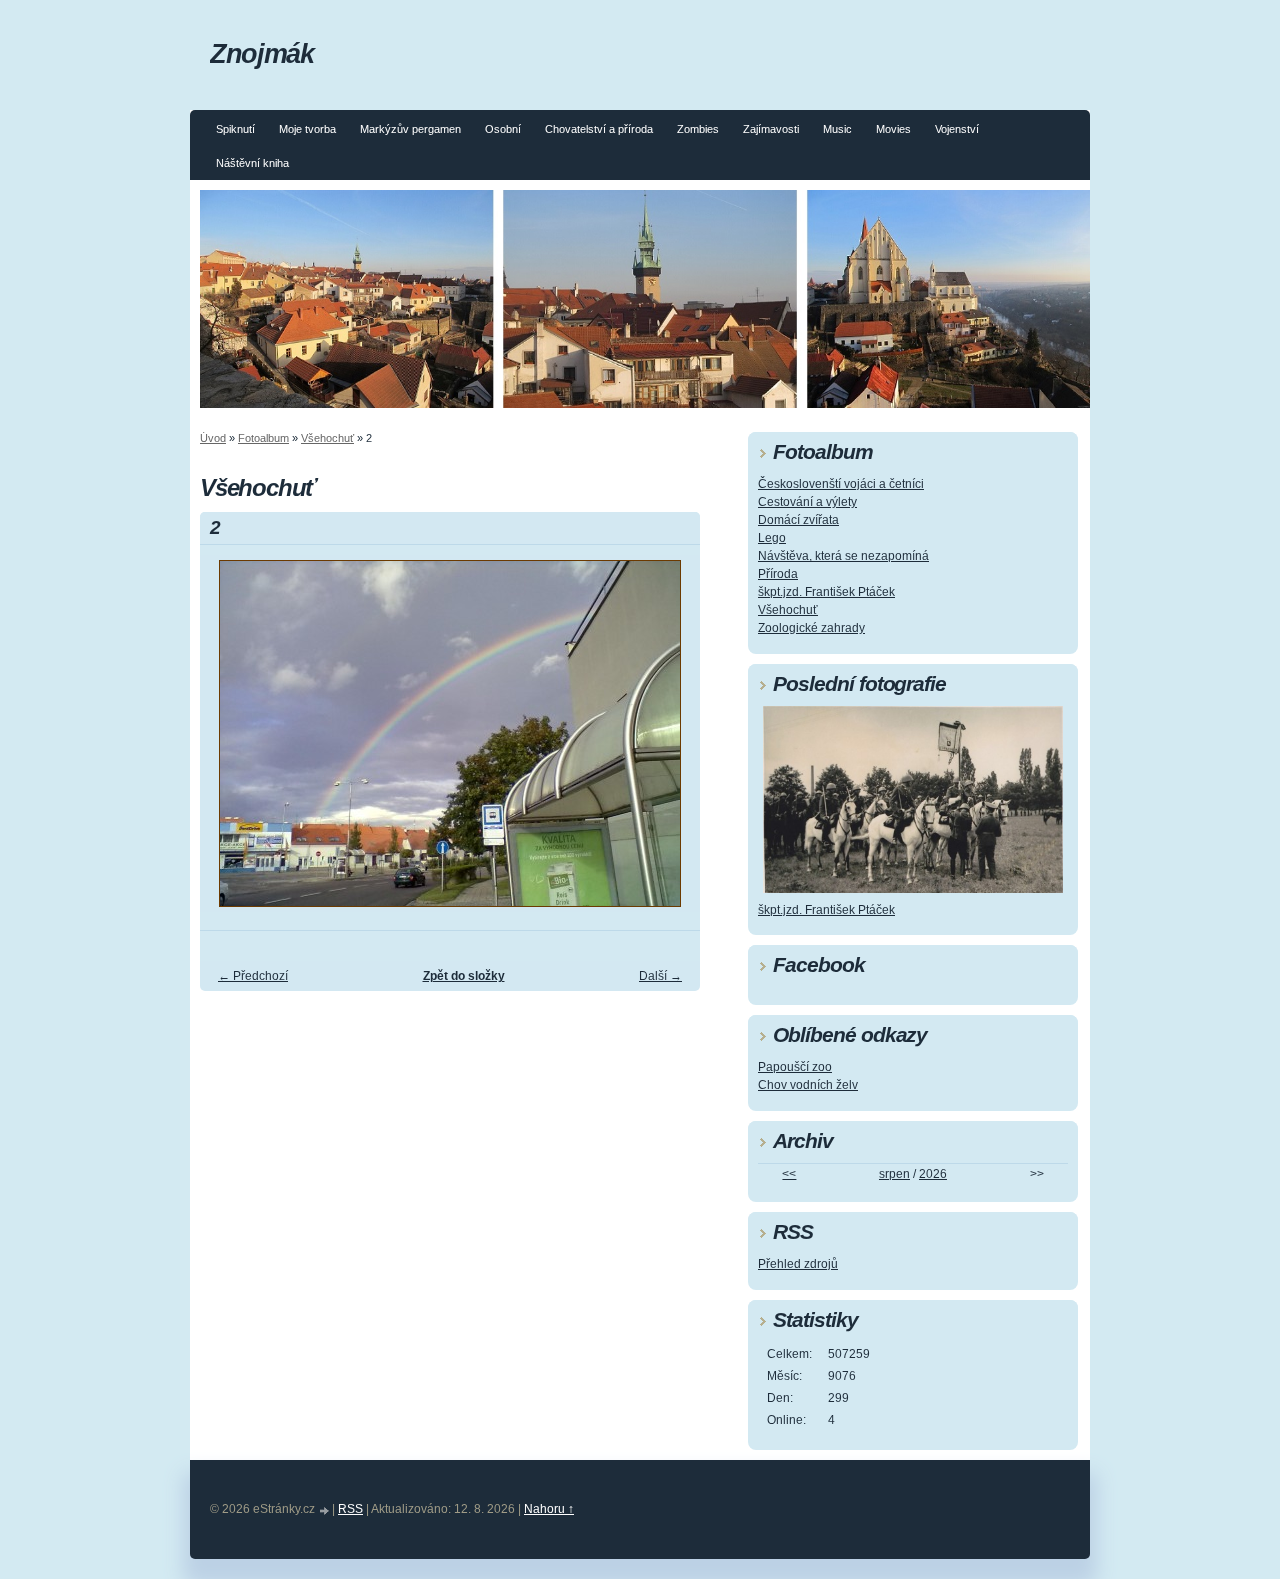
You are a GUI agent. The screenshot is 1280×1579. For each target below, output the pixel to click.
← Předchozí (253, 976)
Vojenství (957, 129)
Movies (893, 129)
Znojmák (261, 53)
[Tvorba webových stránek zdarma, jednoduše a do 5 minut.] (325, 1510)
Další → (660, 976)
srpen (894, 1174)
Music (837, 129)
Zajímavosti (771, 129)
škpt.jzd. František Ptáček (826, 592)
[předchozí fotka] (232, 742)
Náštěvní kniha (252, 163)
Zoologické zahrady (811, 628)
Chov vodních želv (808, 1085)
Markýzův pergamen (410, 129)
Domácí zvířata (798, 520)
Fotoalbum (263, 438)
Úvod (213, 438)
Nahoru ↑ (549, 1509)
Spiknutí (235, 129)
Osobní (503, 129)
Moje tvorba (307, 129)
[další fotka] (667, 742)
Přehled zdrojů (798, 1264)
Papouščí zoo (795, 1067)
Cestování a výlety (807, 502)
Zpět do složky (464, 976)
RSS (350, 1509)
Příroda (778, 574)
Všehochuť (327, 438)
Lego (772, 538)
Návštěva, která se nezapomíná (843, 556)
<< (789, 1174)
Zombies (698, 129)
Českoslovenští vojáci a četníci (841, 484)
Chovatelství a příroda (599, 129)
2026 (933, 1174)
